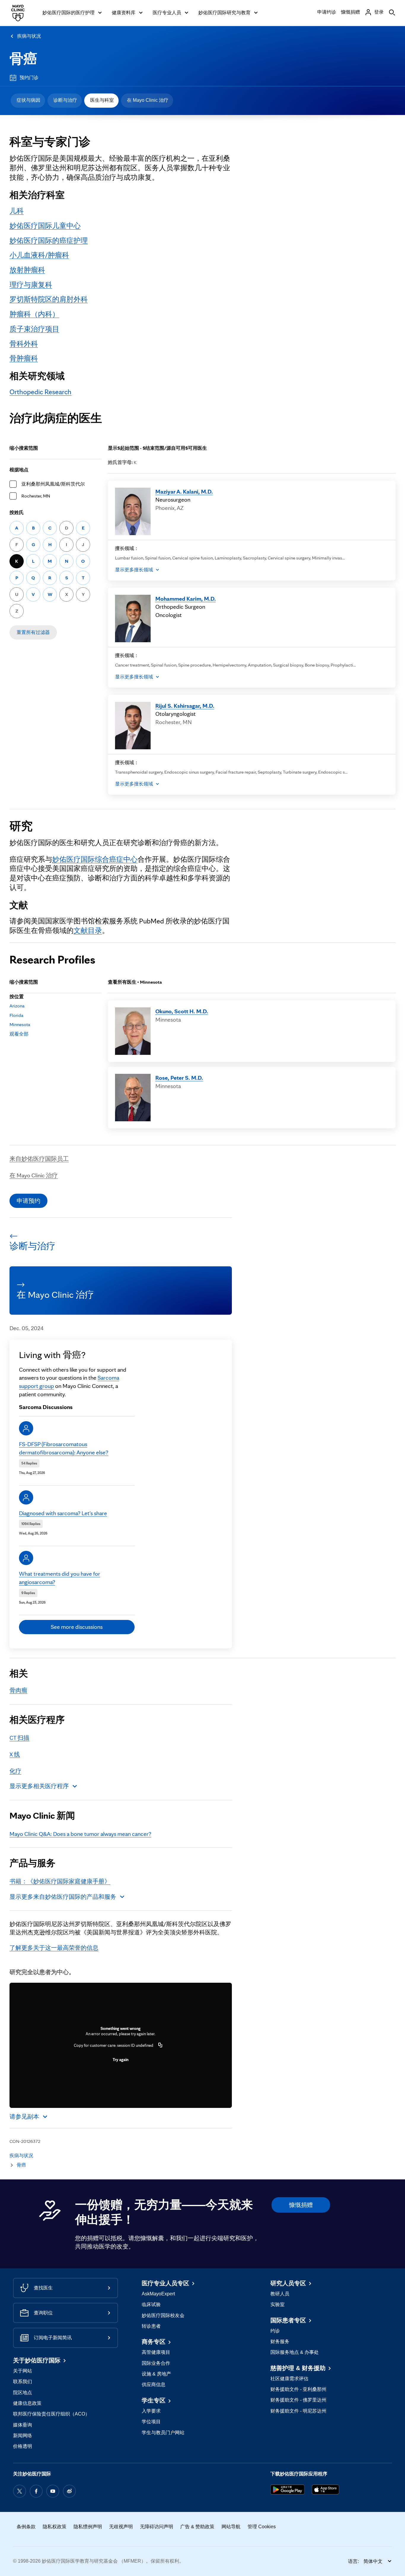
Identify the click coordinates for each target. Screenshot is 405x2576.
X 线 (15, 1754)
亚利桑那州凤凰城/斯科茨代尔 (53, 484)
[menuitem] (28, 101)
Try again (121, 2060)
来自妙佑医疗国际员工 (39, 1159)
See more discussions (77, 1627)
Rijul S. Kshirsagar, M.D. (185, 706)
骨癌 (23, 59)
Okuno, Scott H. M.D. (182, 1011)
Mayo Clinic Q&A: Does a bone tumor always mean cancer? (80, 1834)
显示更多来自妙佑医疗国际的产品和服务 (63, 1897)
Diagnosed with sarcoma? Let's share (63, 1513)
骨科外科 (24, 344)
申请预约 (28, 1201)
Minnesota (20, 1024)
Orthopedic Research (40, 392)
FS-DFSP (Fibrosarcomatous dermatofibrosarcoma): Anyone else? (64, 1448)
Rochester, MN (36, 496)
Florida (16, 1015)
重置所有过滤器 (33, 632)
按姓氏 (17, 512)
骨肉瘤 (18, 1690)
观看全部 (19, 1034)
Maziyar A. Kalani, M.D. (184, 492)
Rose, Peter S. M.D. (179, 1078)
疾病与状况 (29, 36)
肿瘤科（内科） (34, 314)
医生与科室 (102, 100)
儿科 (17, 211)
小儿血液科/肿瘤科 (39, 255)
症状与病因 (28, 100)
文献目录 (88, 930)
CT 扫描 (19, 1738)
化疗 (15, 1771)
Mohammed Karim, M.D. (186, 599)
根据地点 (19, 470)
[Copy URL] (160, 2045)
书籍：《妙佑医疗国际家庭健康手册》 (60, 1881)
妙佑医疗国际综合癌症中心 (95, 859)
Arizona (17, 1006)
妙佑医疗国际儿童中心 (45, 226)
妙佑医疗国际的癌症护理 (49, 240)
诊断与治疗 (65, 100)
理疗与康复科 (31, 285)
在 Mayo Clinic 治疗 (148, 100)
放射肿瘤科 (27, 270)
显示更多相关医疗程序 (39, 1786)
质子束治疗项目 (34, 329)
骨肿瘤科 (24, 358)
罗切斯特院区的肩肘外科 (49, 299)
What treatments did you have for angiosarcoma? (60, 1578)
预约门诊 (29, 78)
